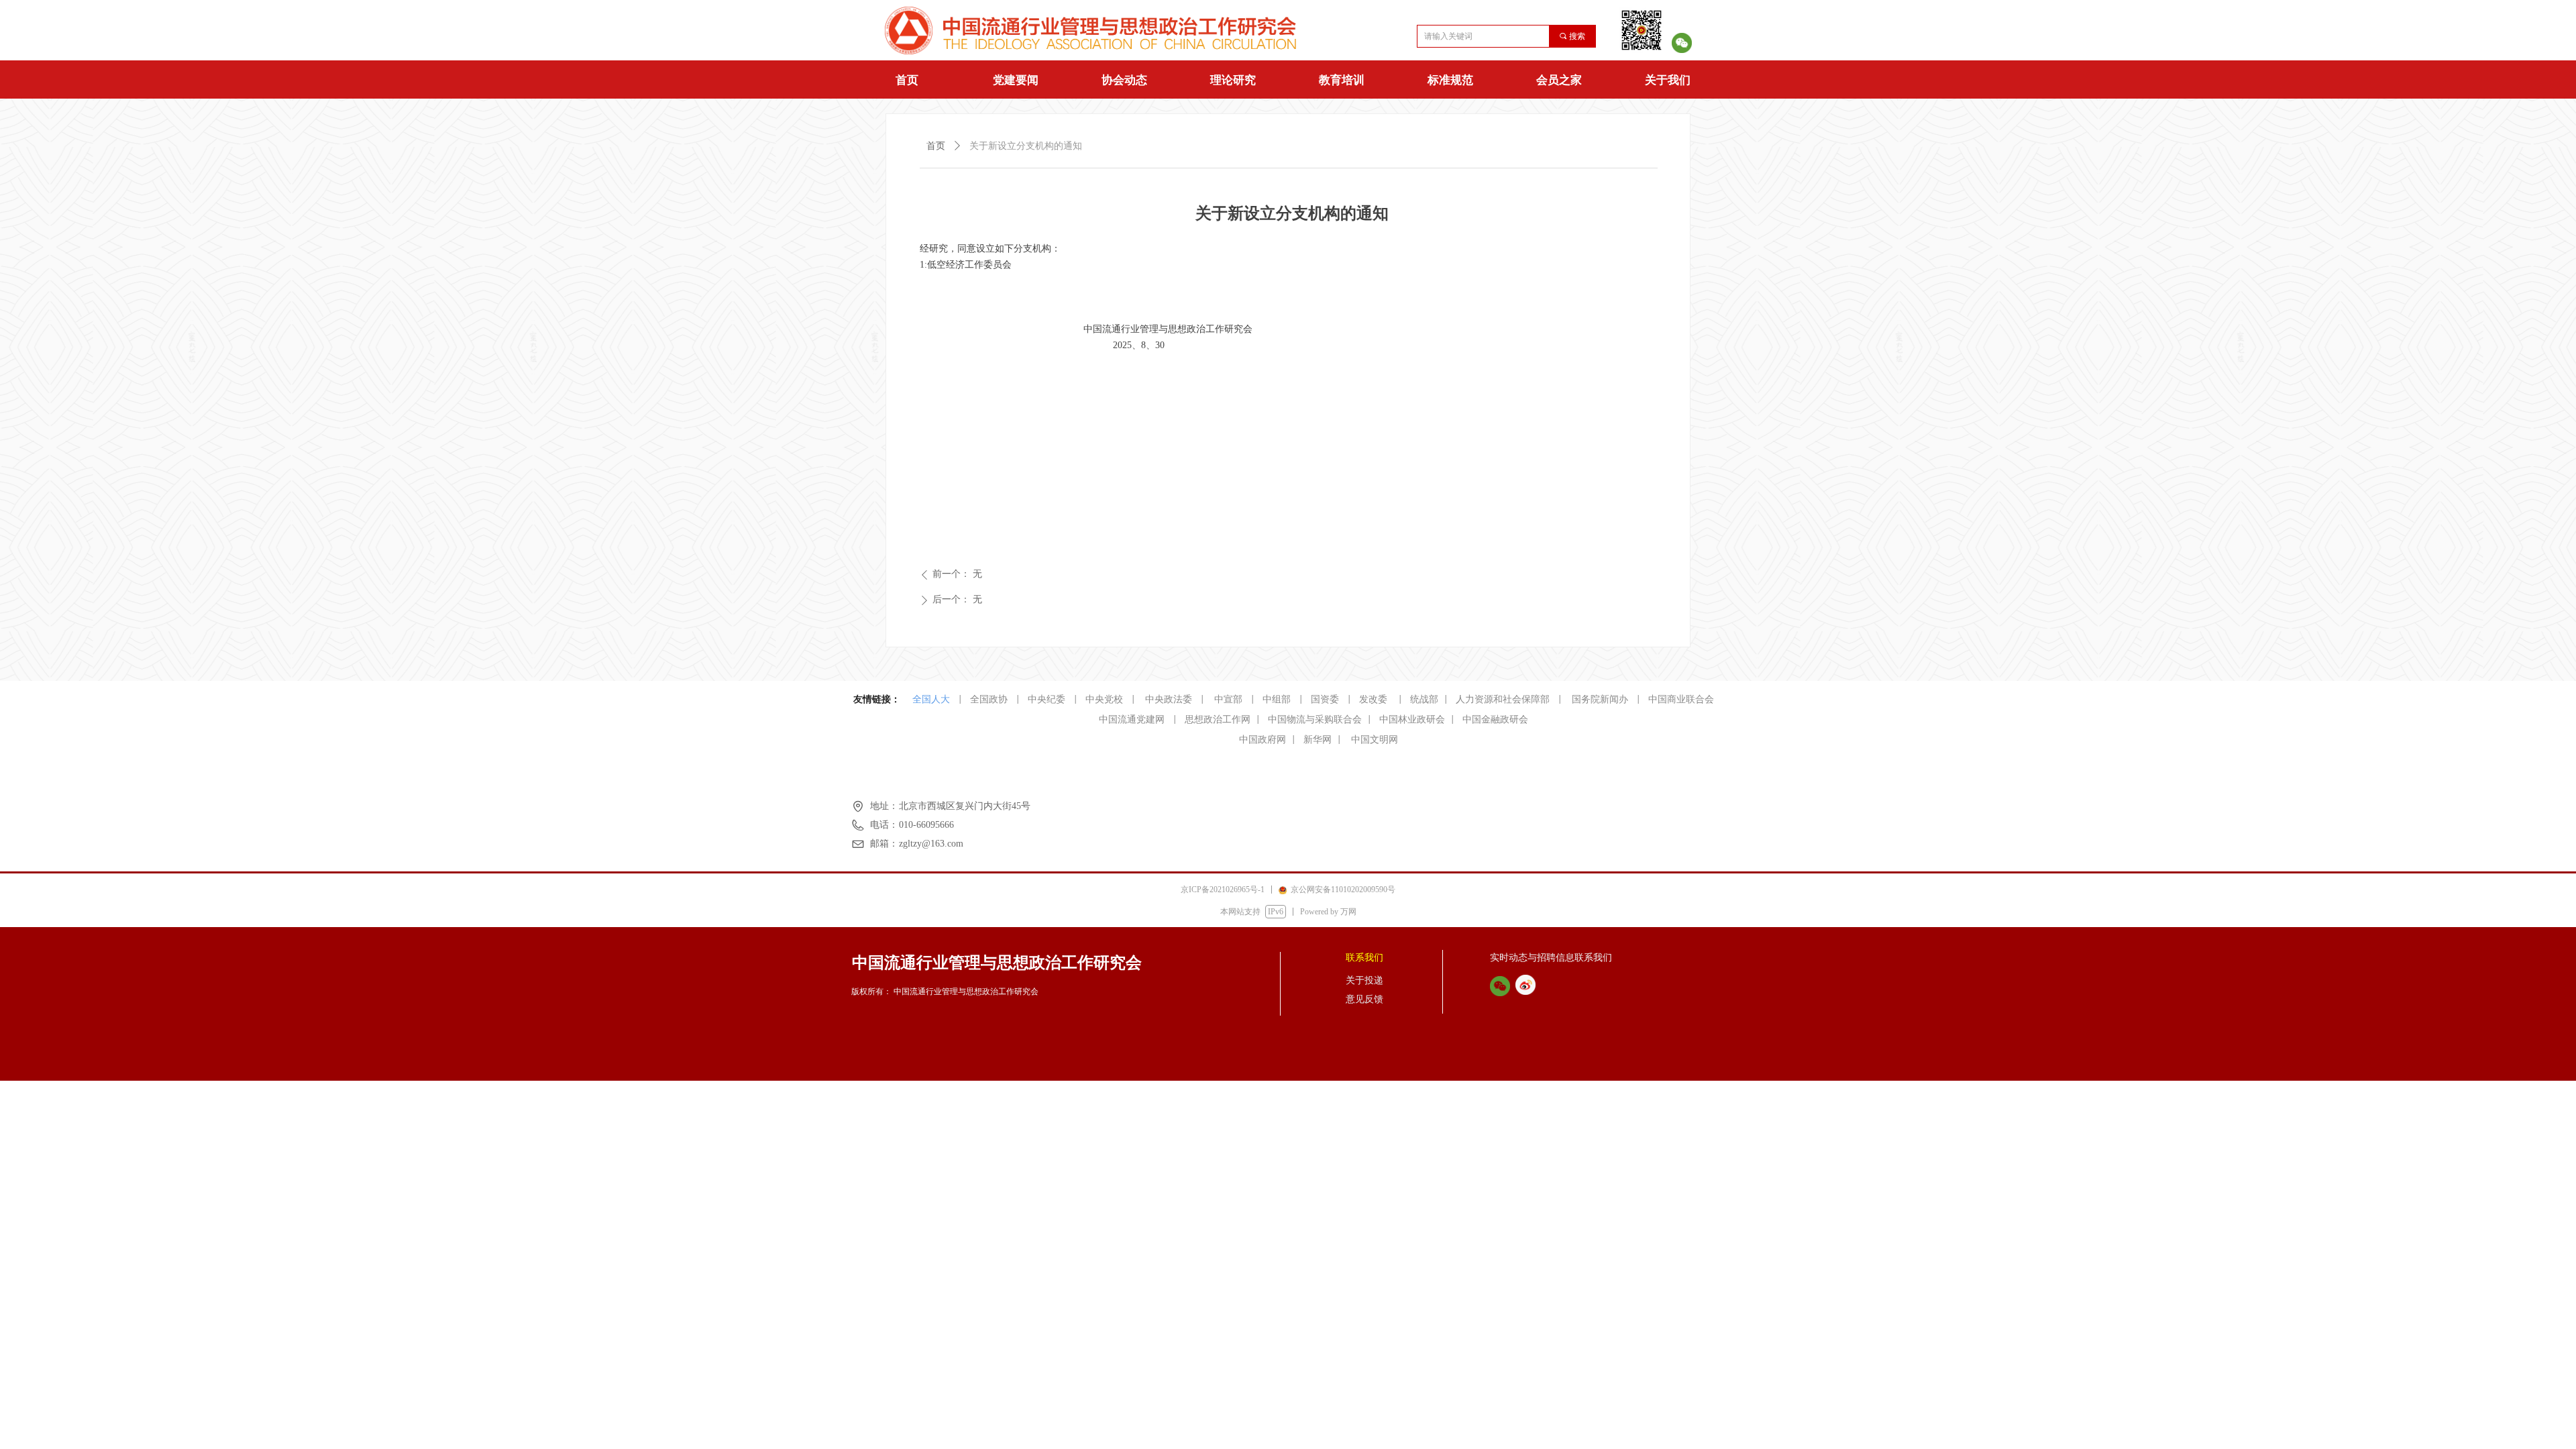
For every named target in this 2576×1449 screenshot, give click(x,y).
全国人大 (931, 699)
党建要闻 (1016, 80)
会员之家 (1559, 80)
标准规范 (1450, 80)
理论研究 (1233, 80)
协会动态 (1124, 80)
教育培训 (1342, 80)
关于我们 (1668, 80)
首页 (907, 80)
